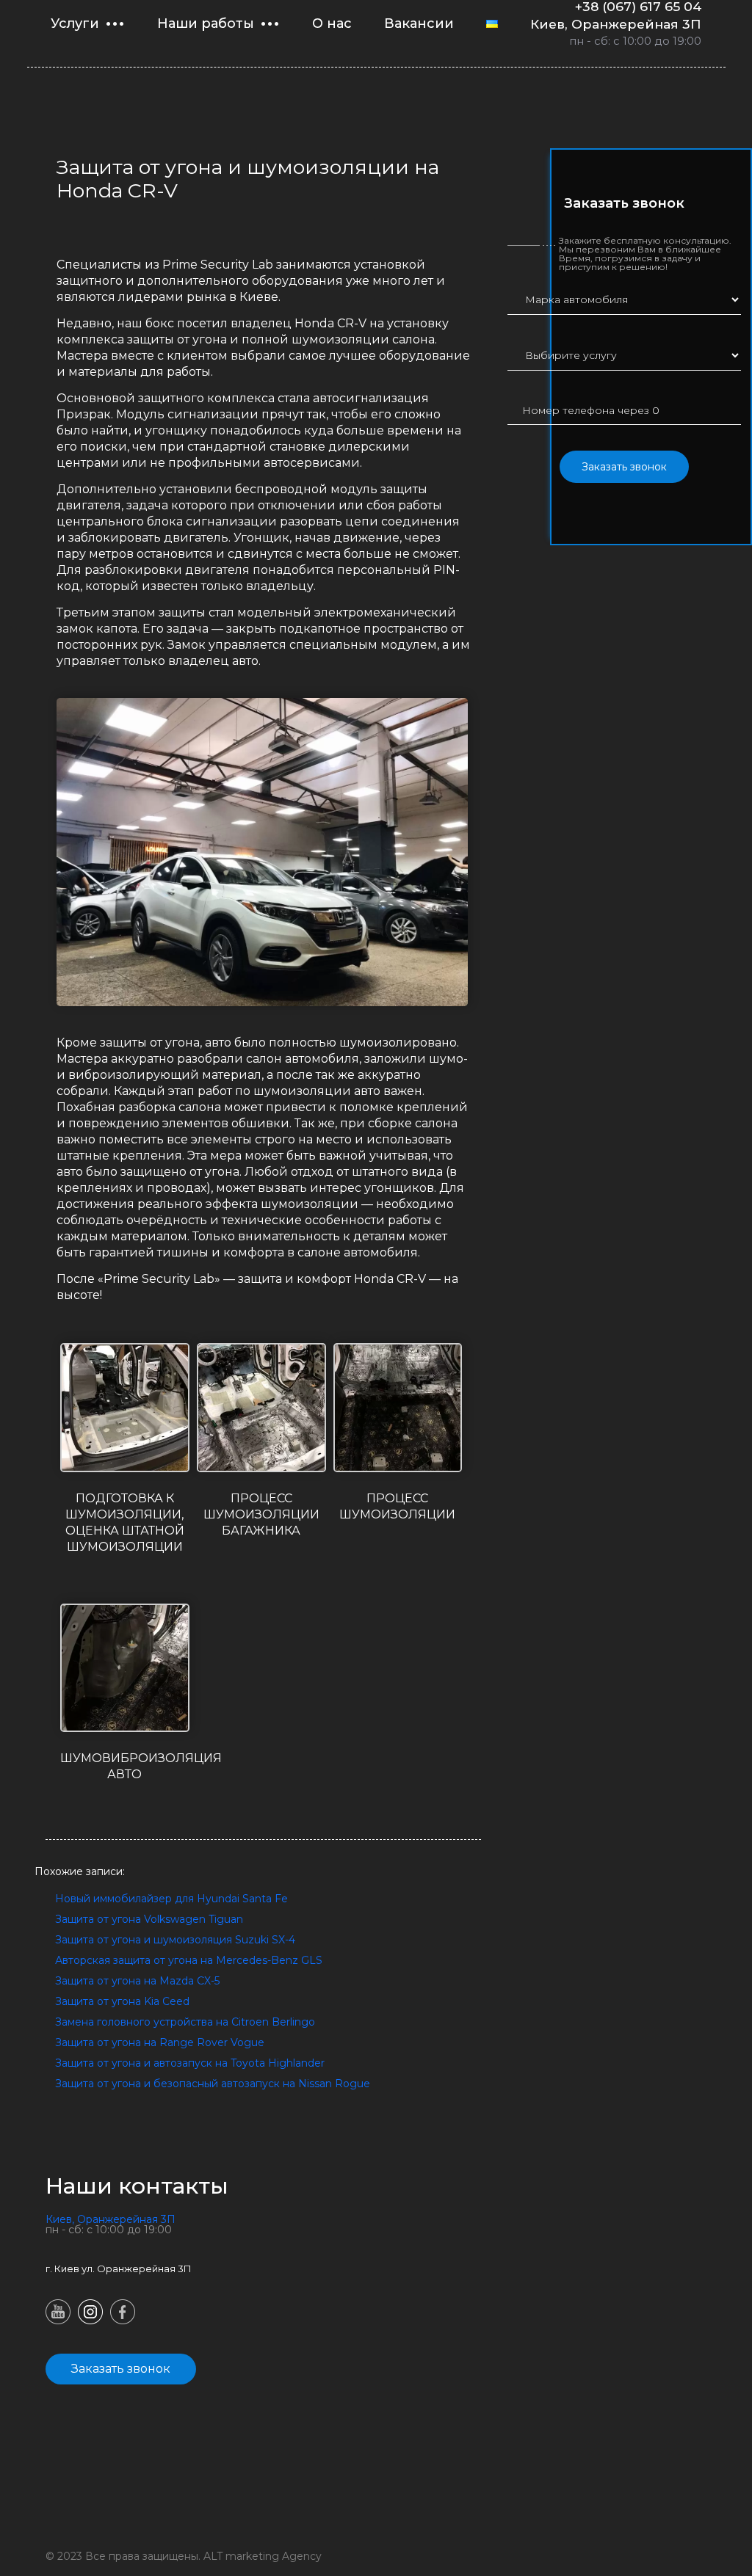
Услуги (75, 23)
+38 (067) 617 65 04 (638, 7)
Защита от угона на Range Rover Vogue (160, 2042)
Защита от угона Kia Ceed (122, 2001)
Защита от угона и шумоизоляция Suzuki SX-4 (175, 1940)
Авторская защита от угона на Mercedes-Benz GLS (189, 1960)
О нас (332, 23)
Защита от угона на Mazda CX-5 (137, 1981)
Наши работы (206, 23)
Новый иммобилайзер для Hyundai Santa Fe (171, 1899)
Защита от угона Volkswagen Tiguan (149, 1919)
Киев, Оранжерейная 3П (616, 24)
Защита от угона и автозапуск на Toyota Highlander (190, 2063)
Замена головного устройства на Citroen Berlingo (185, 2022)
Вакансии (419, 23)
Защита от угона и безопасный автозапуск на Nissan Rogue (213, 2084)
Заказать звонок (624, 467)
